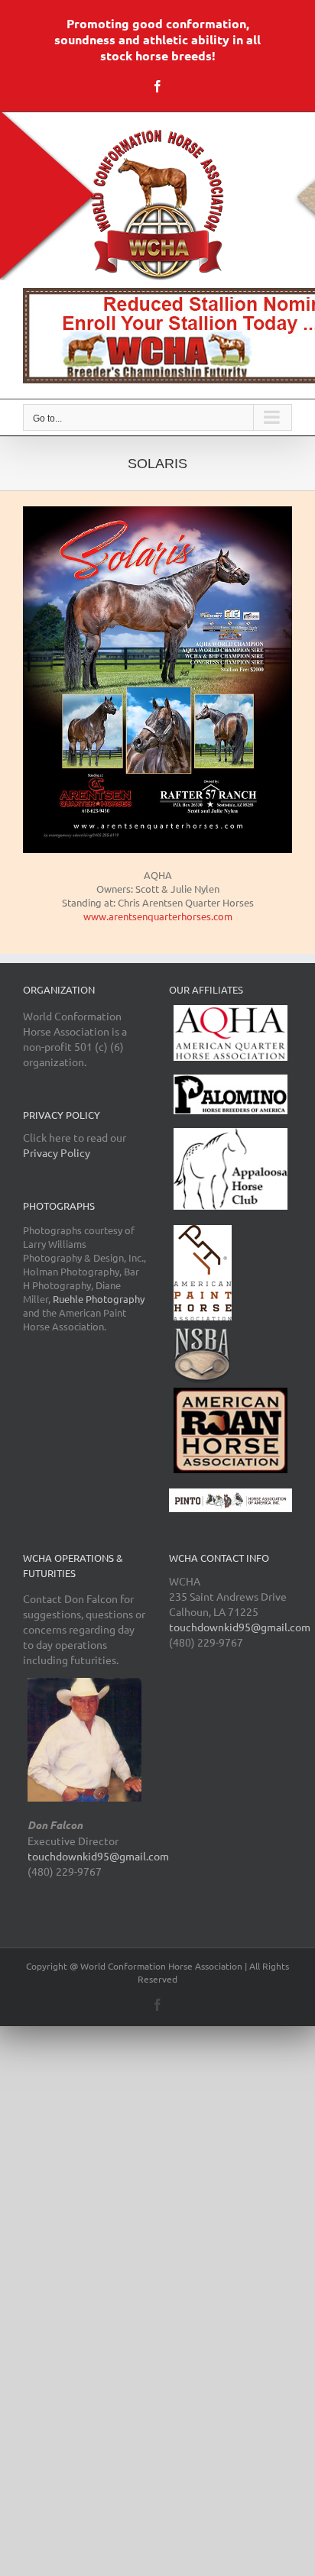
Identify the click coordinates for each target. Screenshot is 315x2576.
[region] (157, 336)
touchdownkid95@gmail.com (98, 1856)
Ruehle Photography (99, 1299)
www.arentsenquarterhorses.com (158, 916)
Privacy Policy (57, 1152)
